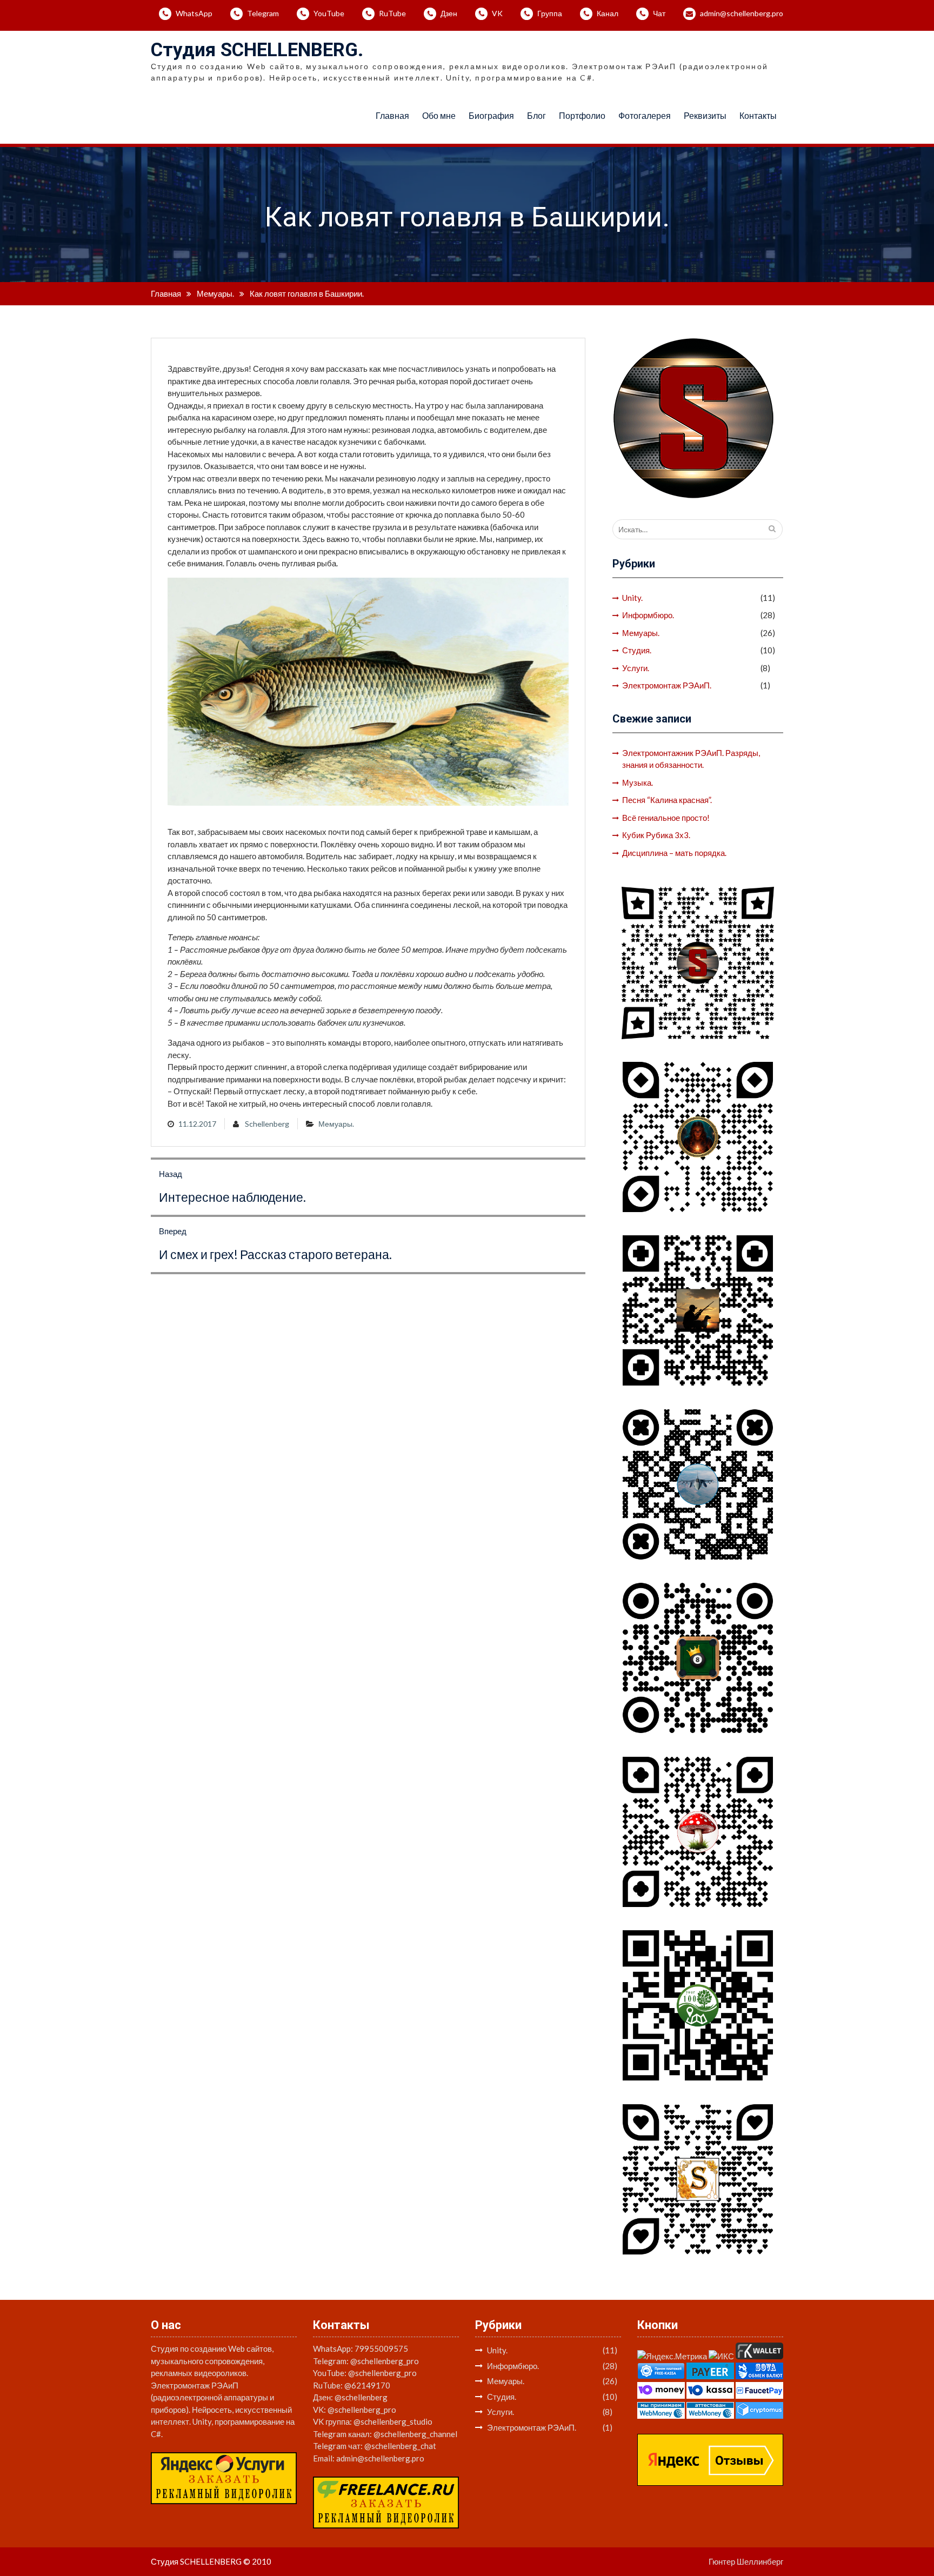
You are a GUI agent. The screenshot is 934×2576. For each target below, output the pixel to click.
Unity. (632, 598)
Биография (491, 115)
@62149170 (367, 2385)
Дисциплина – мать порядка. (674, 853)
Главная (392, 115)
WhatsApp (194, 13)
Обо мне (439, 115)
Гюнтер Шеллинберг (746, 2561)
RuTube (392, 13)
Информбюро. (648, 615)
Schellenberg (267, 1124)
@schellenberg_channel (415, 2434)
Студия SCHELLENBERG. (257, 50)
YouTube (329, 13)
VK (497, 13)
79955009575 (381, 2348)
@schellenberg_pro (385, 2361)
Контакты (758, 115)
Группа (550, 13)
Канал (608, 13)
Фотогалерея (645, 115)
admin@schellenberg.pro (742, 13)
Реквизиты (705, 115)
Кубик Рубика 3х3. (656, 835)
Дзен (449, 13)
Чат (659, 13)
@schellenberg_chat (400, 2446)
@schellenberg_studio (393, 2421)
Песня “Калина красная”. (667, 800)
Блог (536, 115)
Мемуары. (336, 1124)
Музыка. (638, 782)
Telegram (263, 13)
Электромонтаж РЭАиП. (667, 685)
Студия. (637, 650)
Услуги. (636, 668)
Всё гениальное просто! (666, 818)
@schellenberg (361, 2397)
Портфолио (582, 115)
